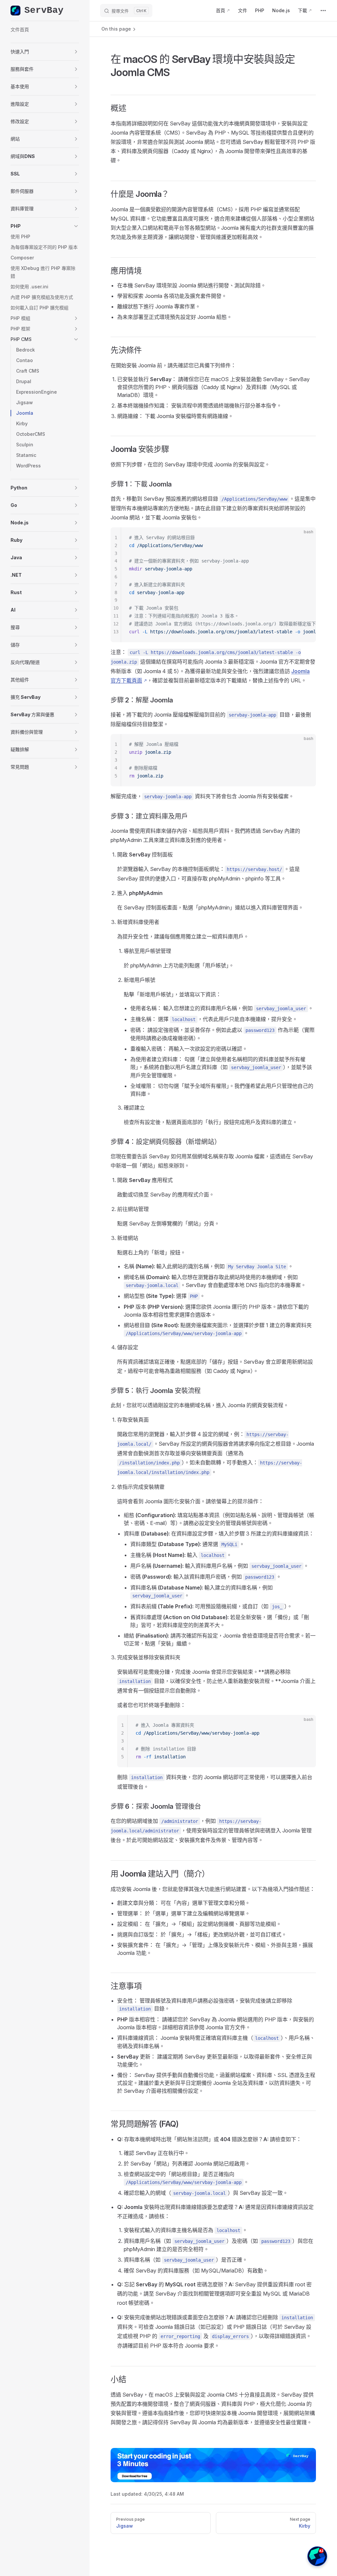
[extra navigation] (323, 11)
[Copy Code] (305, 538)
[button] (45, 52)
